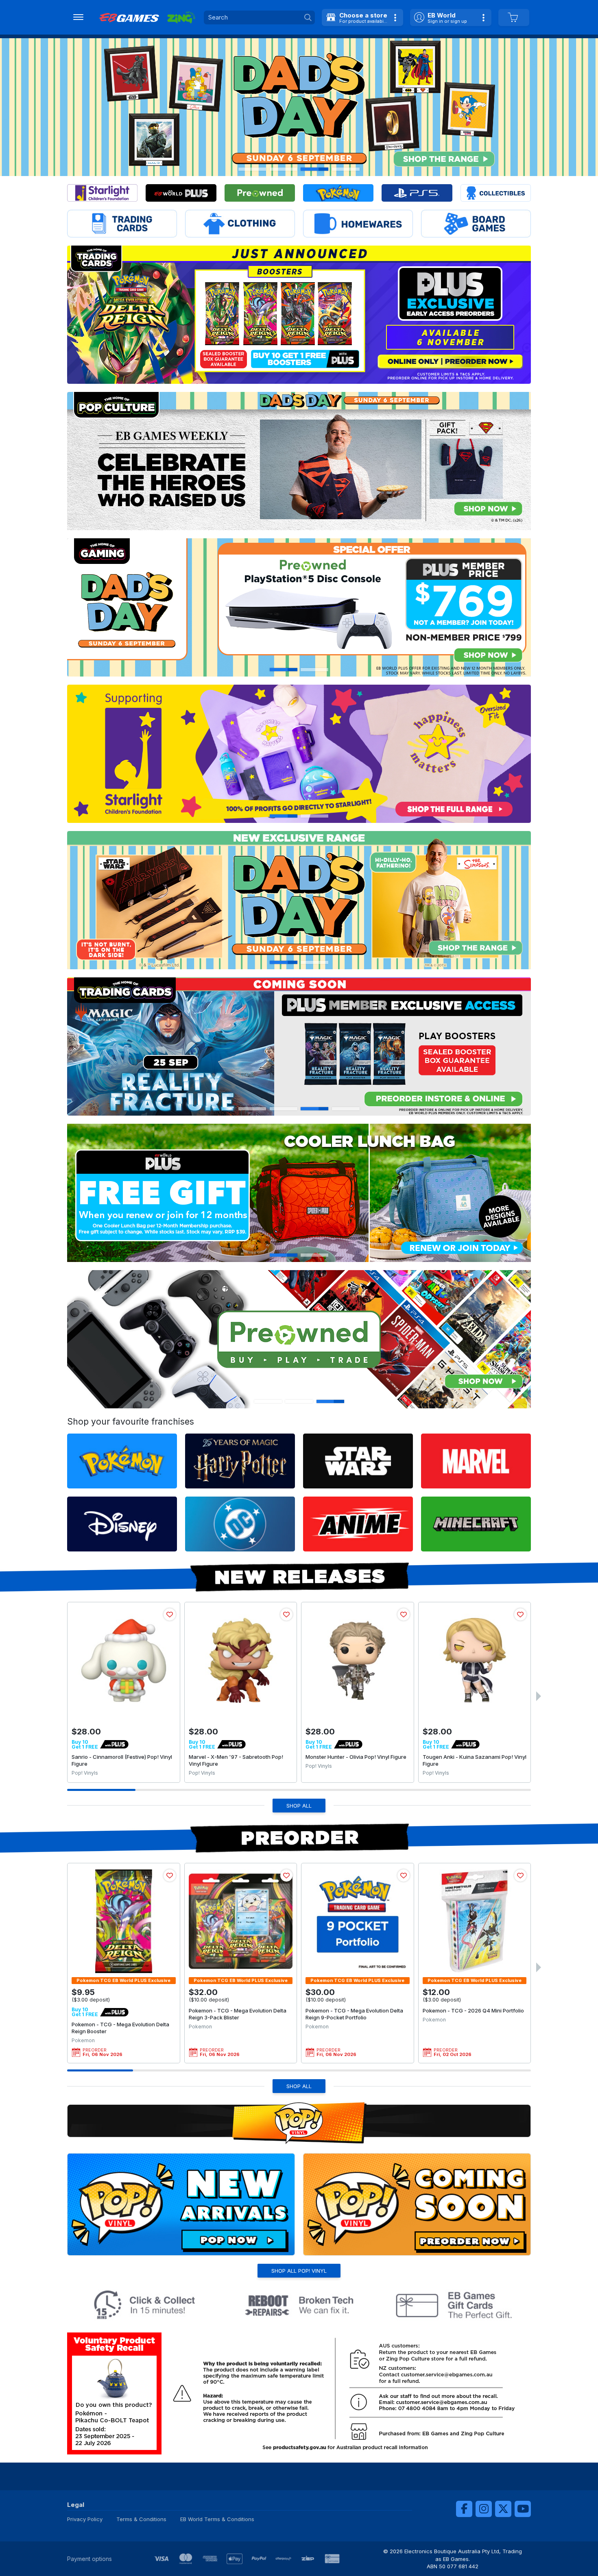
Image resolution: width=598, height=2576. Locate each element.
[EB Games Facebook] (464, 2509)
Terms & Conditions (141, 2519)
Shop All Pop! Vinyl (299, 2271)
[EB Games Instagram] (484, 2509)
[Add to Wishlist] (170, 1614)
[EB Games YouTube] (523, 2509)
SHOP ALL (299, 1806)
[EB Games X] (503, 2509)
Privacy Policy (85, 2519)
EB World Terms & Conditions (217, 2519)
